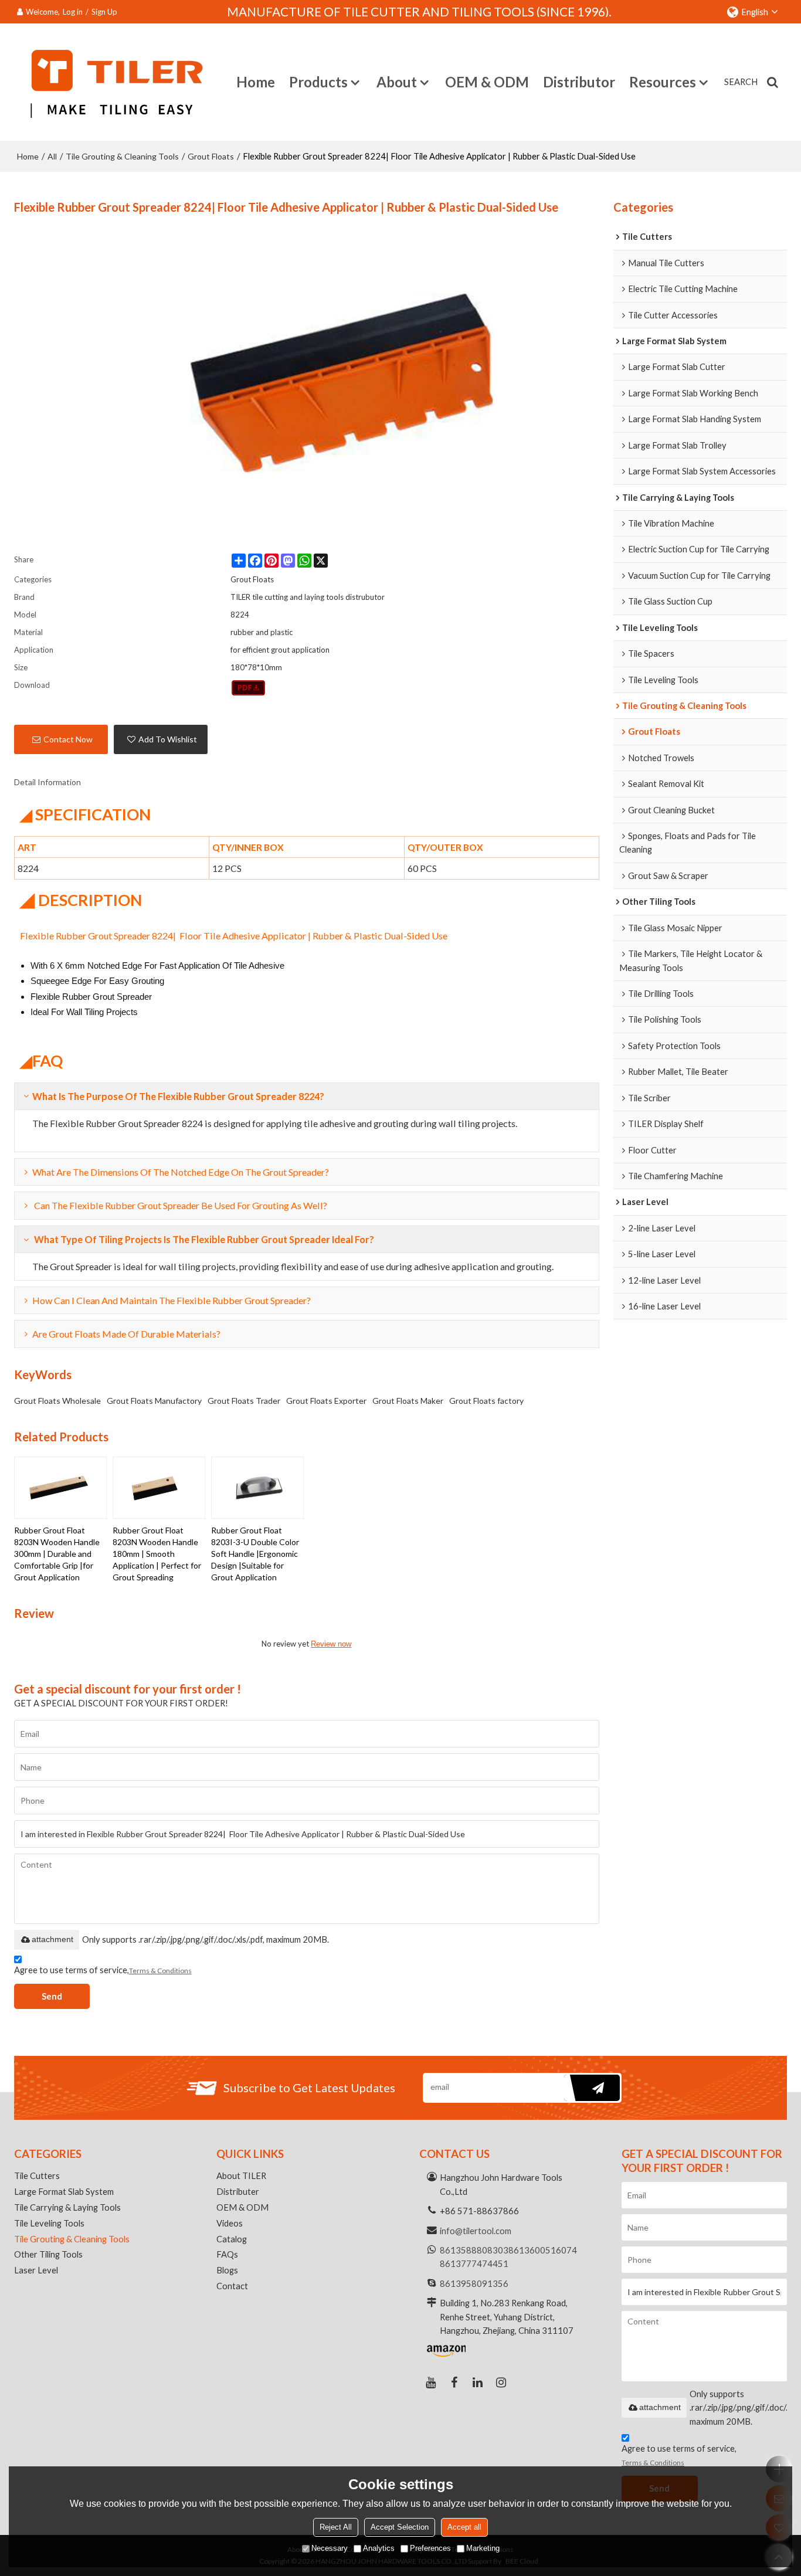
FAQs (227, 2254)
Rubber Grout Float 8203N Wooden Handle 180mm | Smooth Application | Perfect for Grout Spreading (157, 1554)
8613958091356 (474, 2283)
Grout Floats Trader (244, 1401)
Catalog (232, 2239)
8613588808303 (474, 2250)
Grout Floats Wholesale (57, 1401)
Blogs (227, 2270)
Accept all (464, 2527)
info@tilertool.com (476, 2231)
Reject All (336, 2527)
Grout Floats (211, 156)
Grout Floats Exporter (326, 1401)
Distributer (238, 2191)
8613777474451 (474, 2263)
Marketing (483, 2548)
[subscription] (592, 2088)
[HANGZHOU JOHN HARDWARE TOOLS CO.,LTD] (111, 82)
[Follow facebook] (454, 2382)
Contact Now (68, 739)
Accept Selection (400, 2527)
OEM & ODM (487, 82)
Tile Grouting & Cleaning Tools (122, 156)
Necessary (330, 2548)
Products (318, 82)
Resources (663, 82)
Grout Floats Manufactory (154, 1401)
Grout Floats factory (486, 1401)
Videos (230, 2223)
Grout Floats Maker (408, 1401)
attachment (52, 1939)
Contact (232, 2286)
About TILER (241, 2175)
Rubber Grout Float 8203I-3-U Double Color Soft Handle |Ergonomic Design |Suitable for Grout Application (255, 1554)
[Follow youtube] (431, 2382)
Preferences (430, 2548)
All (52, 156)
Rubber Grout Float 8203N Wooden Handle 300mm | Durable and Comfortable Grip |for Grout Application (57, 1554)
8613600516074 (543, 2250)
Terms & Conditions (160, 1971)
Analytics (379, 2548)
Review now (331, 1644)
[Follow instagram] (501, 2382)
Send (52, 1996)
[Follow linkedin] (478, 2382)
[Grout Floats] (248, 688)
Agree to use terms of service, (103, 1970)
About (397, 82)
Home (256, 82)
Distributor (579, 82)
